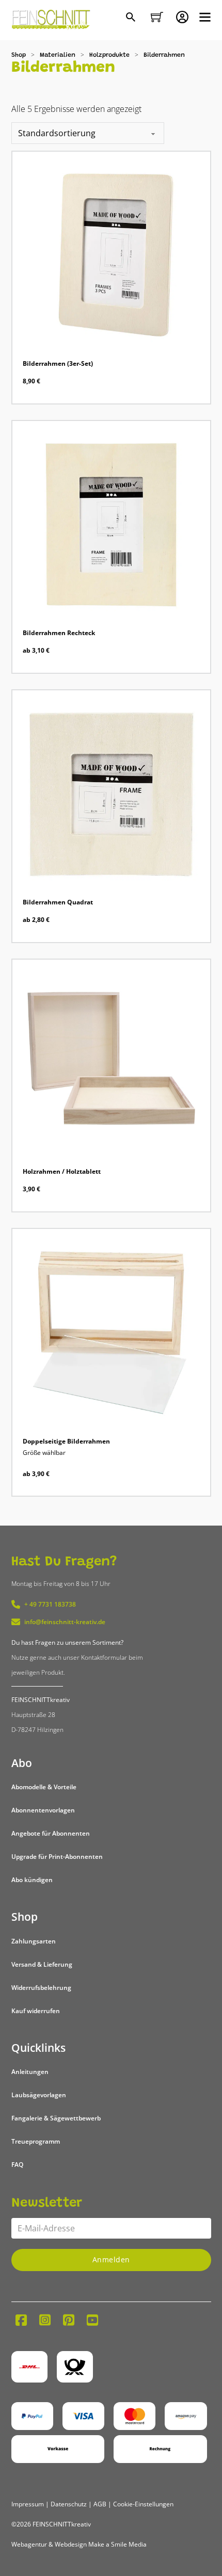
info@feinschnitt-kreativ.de (65, 1622)
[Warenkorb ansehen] (157, 17)
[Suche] (132, 18)
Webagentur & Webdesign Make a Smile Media (79, 2544)
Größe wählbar (44, 1453)
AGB (100, 2504)
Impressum (28, 2504)
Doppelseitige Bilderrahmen (66, 1441)
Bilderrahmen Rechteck (59, 633)
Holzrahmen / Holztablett (62, 1171)
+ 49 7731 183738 (50, 1604)
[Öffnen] (205, 17)
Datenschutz (69, 2504)
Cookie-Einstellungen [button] (143, 2504)
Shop (19, 55)
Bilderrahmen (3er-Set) (58, 363)
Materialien (58, 55)
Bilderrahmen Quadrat (58, 902)
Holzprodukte (109, 55)
